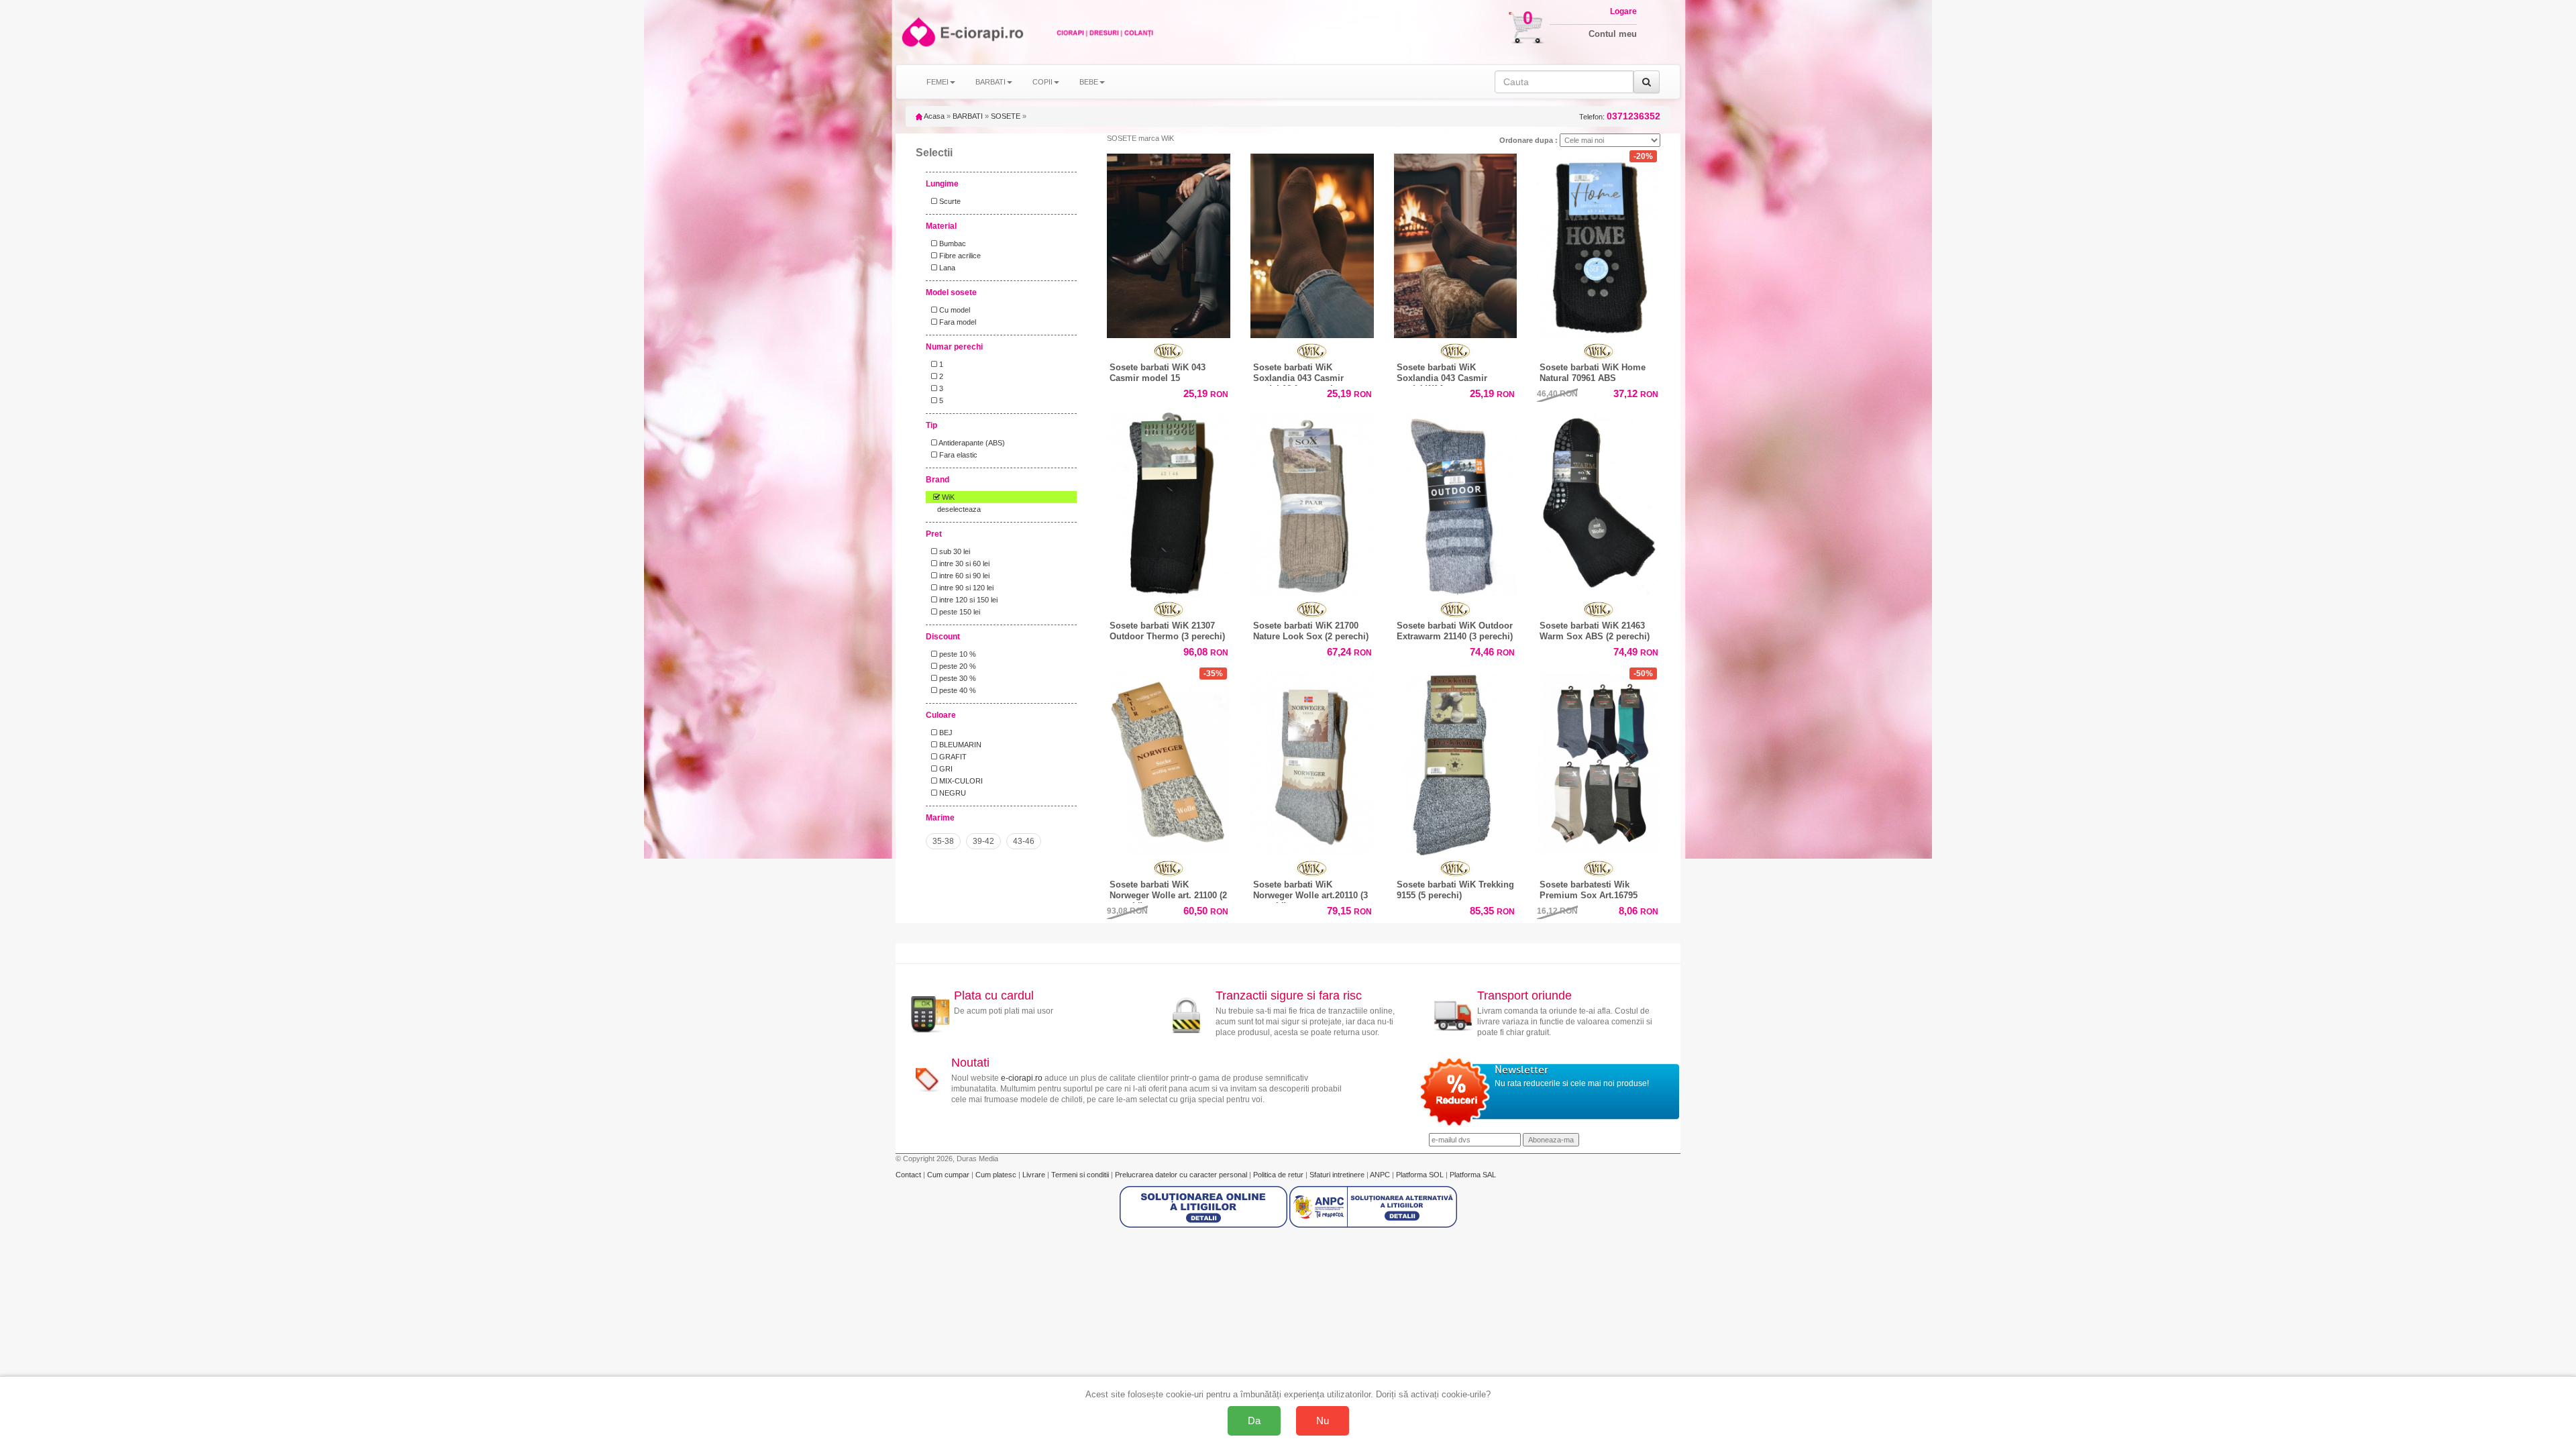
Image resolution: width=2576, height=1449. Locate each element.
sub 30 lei (954, 551)
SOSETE (1006, 116)
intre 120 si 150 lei (967, 600)
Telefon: (1620, 116)
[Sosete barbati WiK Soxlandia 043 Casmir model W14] (1456, 243)
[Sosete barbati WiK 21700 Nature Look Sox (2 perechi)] (1312, 502)
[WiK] (1169, 351)
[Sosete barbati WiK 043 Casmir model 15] (1169, 243)
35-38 (943, 841)
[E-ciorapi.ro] (917, 32)
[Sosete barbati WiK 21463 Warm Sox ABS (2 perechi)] (1599, 502)
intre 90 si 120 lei (965, 588)
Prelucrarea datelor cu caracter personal (1182, 1175)
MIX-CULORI (960, 781)
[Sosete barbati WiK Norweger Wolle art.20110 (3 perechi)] (1312, 763)
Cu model (954, 310)
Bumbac (952, 244)
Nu (1323, 1420)
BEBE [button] (1089, 82)
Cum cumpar (949, 1175)
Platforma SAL (1473, 1175)
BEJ (945, 733)
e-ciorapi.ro (1022, 1078)
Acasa (933, 116)
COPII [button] (1042, 82)
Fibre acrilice (959, 256)
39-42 (983, 841)
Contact (909, 1175)
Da (1254, 1420)
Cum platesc (997, 1175)
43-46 (1024, 841)
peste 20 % (957, 666)
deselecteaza (959, 509)
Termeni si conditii (1081, 1175)
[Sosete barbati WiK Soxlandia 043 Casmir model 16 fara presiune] (1312, 243)
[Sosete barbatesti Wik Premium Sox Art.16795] (1599, 760)
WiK (947, 497)
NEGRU (952, 793)
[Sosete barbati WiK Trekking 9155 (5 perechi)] (1456, 760)
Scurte (949, 201)
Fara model (957, 322)
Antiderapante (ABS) (971, 443)
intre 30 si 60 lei (963, 563)
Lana (946, 268)
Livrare (1035, 1175)
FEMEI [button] (937, 82)
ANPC (1380, 1175)
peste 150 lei (959, 612)
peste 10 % (957, 654)
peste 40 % (957, 690)
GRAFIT (952, 757)
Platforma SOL (1420, 1175)
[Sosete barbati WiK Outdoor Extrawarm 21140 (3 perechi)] (1456, 502)
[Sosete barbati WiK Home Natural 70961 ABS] (1599, 243)
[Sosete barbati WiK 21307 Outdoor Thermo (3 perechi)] (1169, 502)
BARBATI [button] (990, 82)
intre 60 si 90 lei (963, 576)
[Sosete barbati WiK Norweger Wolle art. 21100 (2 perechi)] (1169, 760)
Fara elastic (957, 455)
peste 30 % (957, 678)
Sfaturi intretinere (1338, 1175)
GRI (945, 769)
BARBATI (968, 116)
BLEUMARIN (959, 745)
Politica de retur (1279, 1175)
